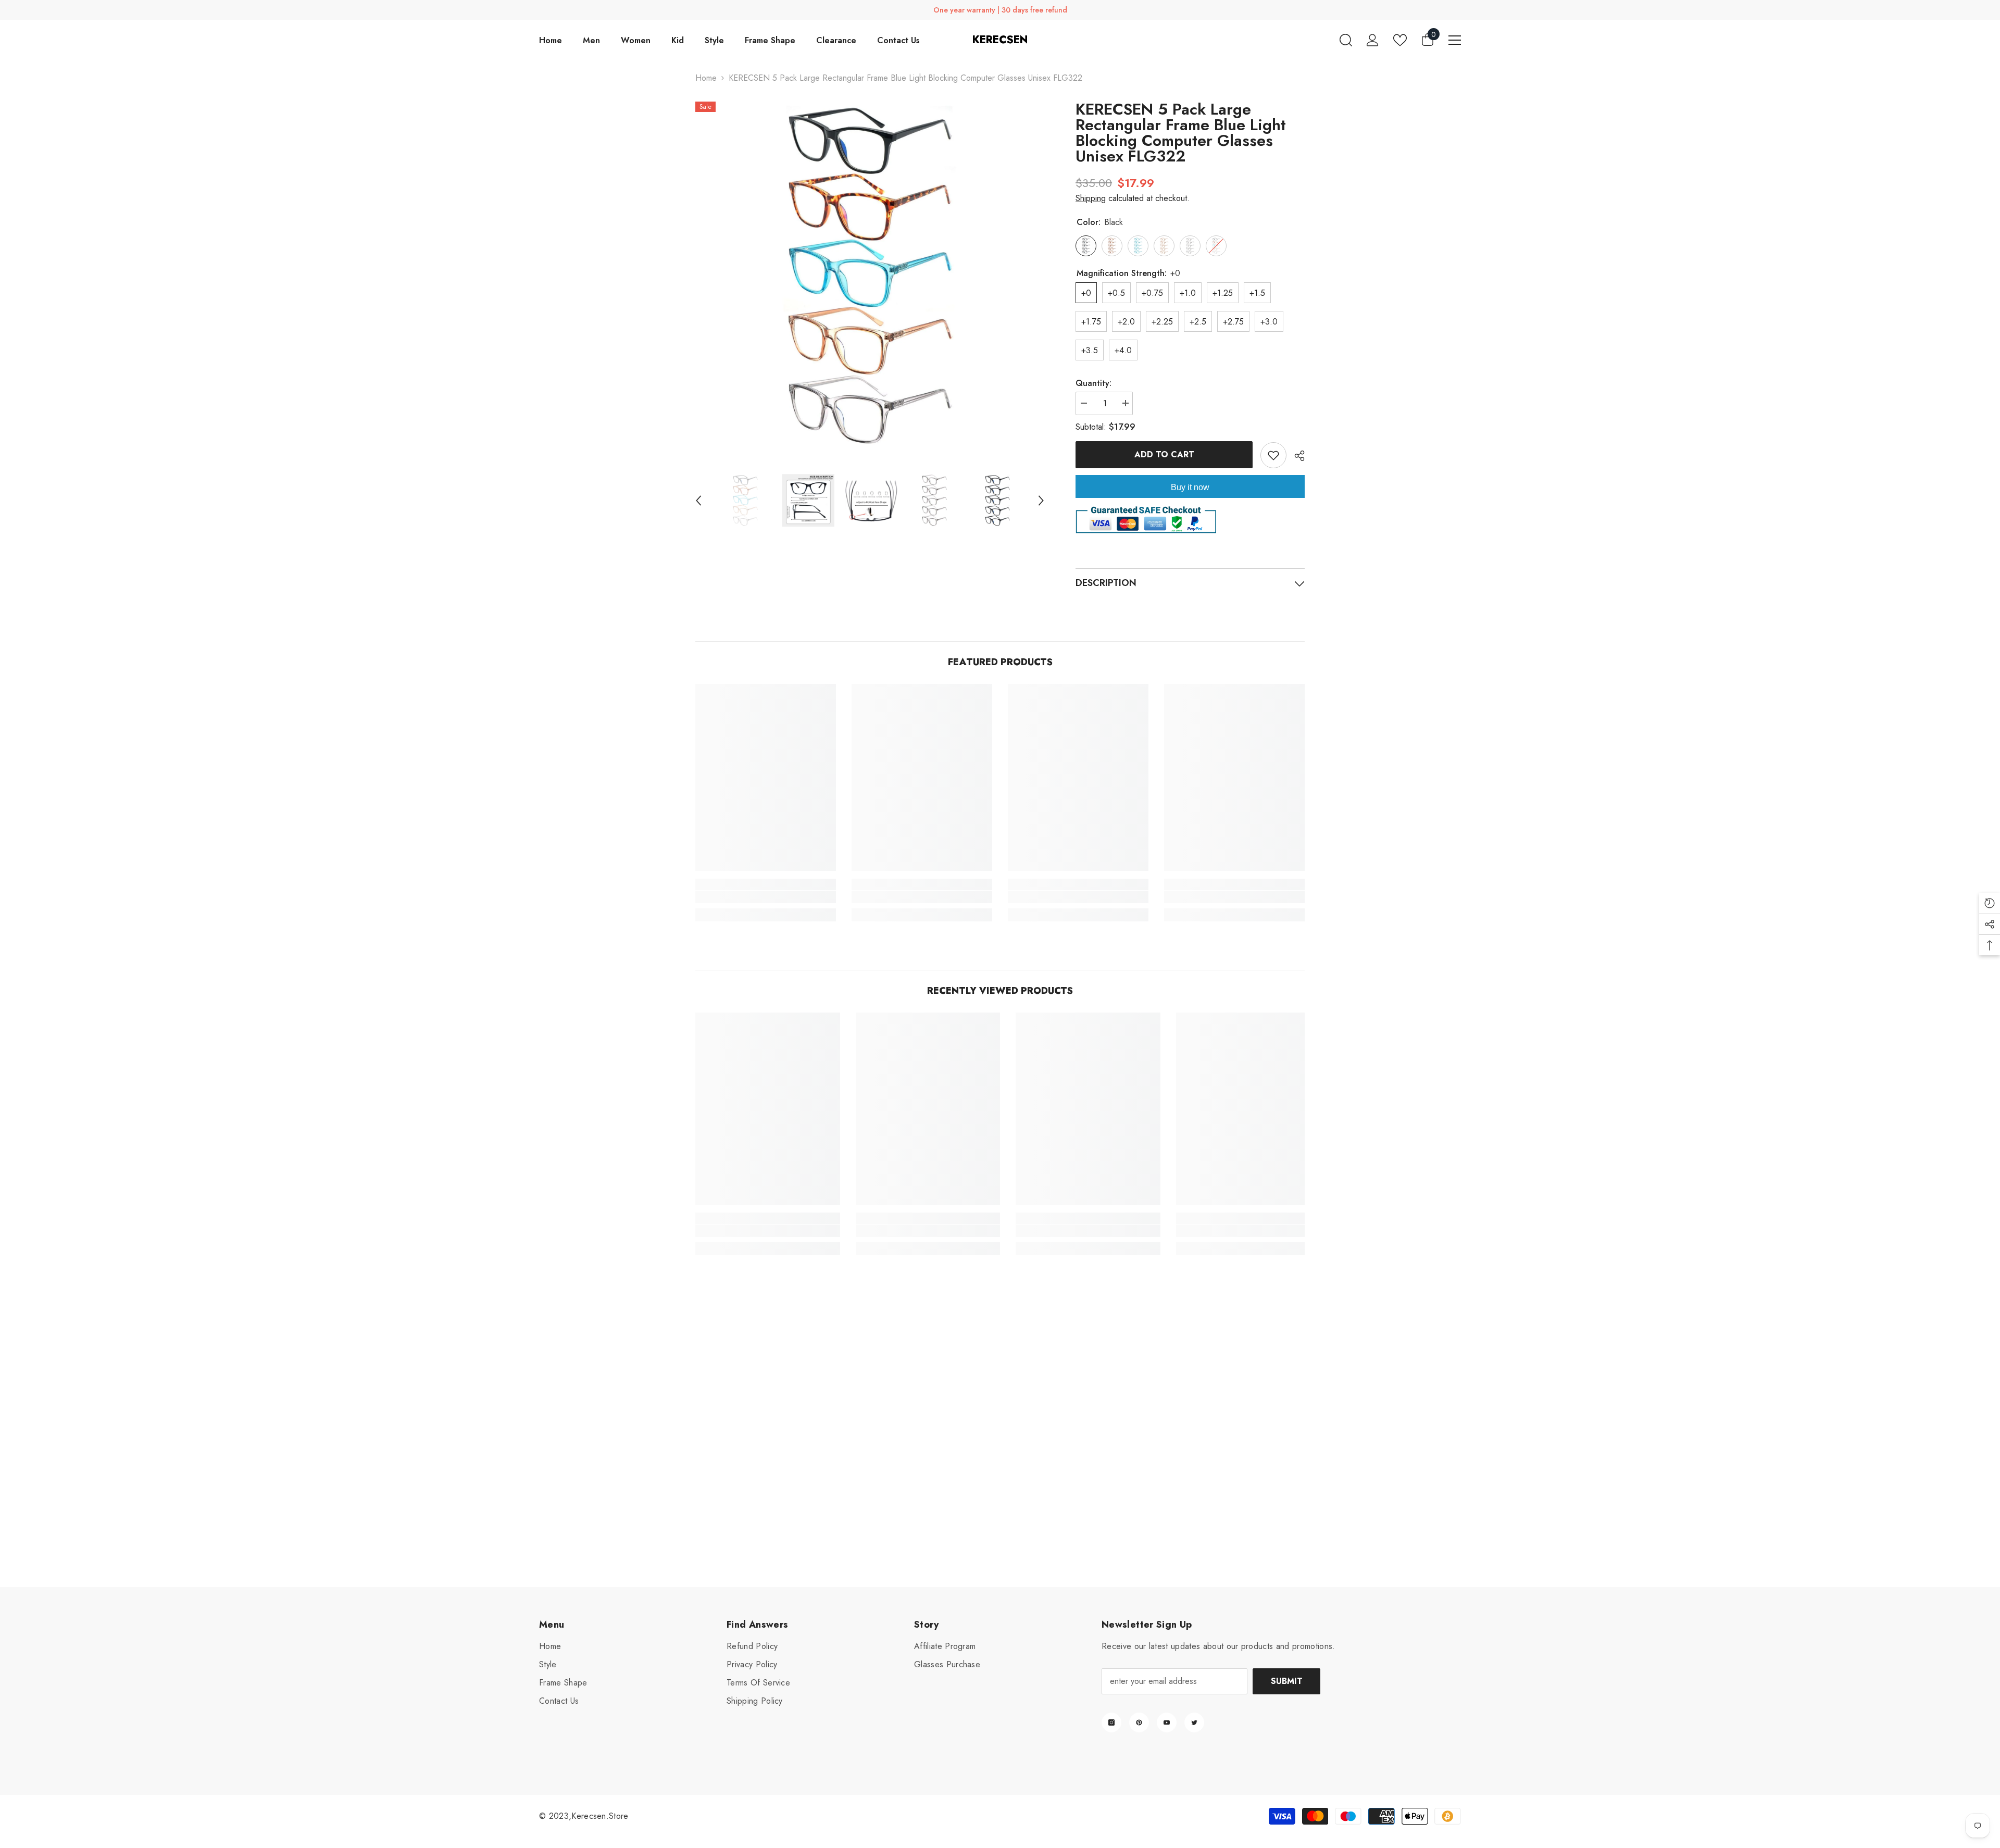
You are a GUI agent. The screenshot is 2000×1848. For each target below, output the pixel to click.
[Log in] (1373, 40)
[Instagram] (1111, 1722)
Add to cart (1164, 454)
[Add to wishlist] (1273, 455)
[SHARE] (1296, 456)
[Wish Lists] (1400, 40)
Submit (1287, 1681)
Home (706, 78)
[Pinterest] (1139, 1722)
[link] (766, 897)
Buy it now (1190, 487)
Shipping (1091, 198)
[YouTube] (1167, 1722)
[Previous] (698, 501)
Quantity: (1093, 383)
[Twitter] (1194, 1722)
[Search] (1346, 40)
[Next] (1041, 501)
